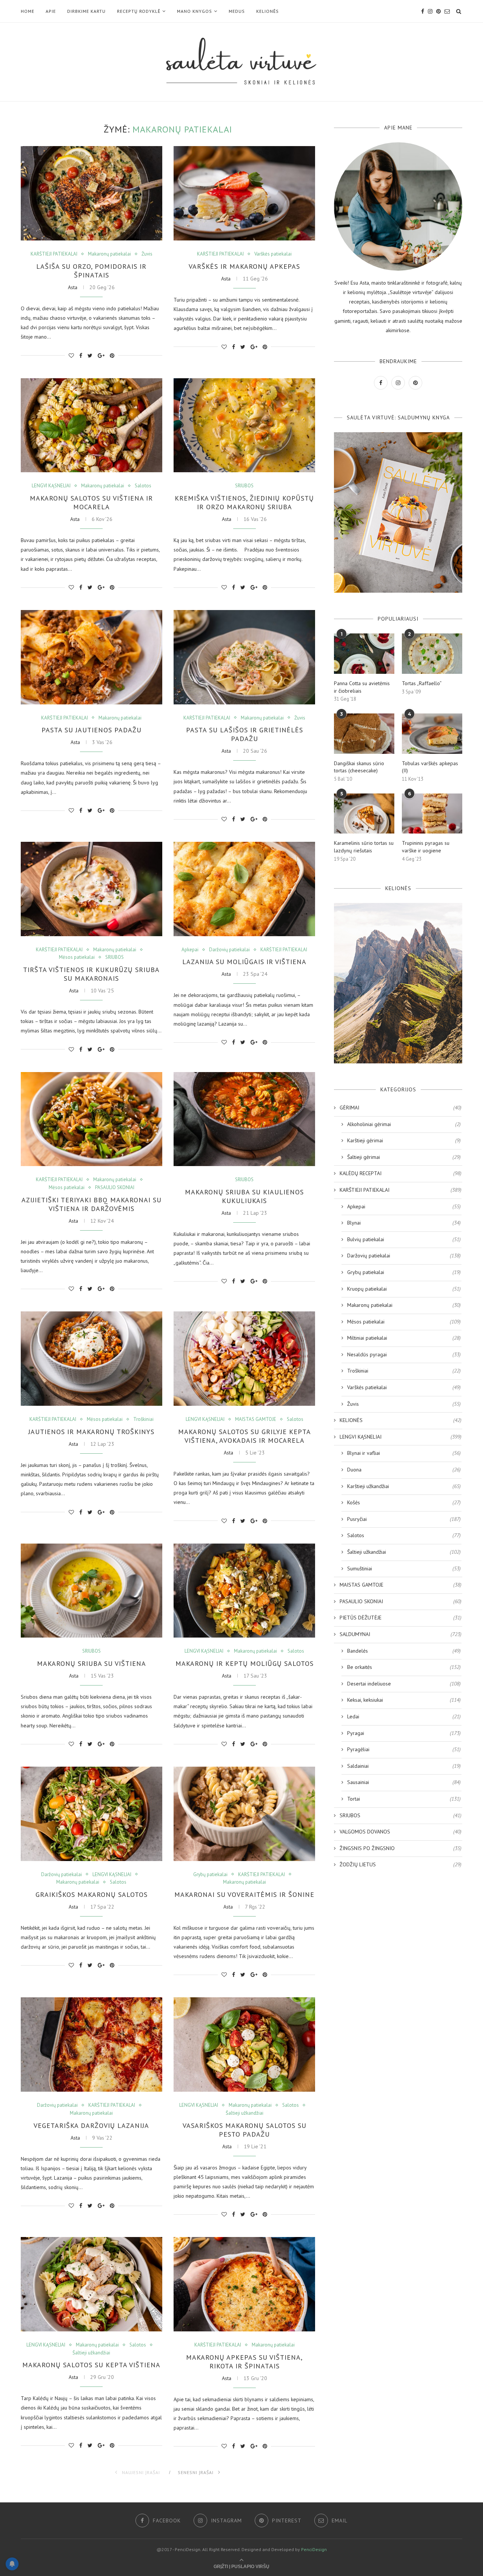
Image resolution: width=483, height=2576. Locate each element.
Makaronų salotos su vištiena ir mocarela (91, 502)
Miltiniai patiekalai (404, 1338)
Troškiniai (143, 1419)
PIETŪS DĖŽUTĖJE (401, 1618)
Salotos (143, 486)
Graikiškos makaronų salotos (92, 1894)
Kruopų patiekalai (404, 1289)
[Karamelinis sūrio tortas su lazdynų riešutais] (364, 814)
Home (28, 11)
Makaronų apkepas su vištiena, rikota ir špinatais (244, 2362)
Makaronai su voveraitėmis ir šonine (244, 1894)
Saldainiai (404, 1766)
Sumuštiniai (404, 1568)
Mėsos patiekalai (77, 957)
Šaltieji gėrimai (404, 1157)
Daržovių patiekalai (229, 950)
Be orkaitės (404, 1667)
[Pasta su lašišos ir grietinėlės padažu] (244, 657)
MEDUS (237, 11)
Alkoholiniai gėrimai (404, 1124)
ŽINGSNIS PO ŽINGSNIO (401, 1848)
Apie (51, 11)
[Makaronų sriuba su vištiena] (92, 1591)
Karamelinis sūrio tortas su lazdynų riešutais (364, 847)
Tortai (404, 1799)
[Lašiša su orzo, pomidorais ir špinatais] (92, 193)
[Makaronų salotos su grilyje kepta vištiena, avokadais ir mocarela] (244, 1359)
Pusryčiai (404, 1519)
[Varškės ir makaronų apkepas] (244, 193)
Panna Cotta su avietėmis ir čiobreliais (362, 687)
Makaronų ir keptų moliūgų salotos (245, 1663)
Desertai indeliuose (404, 1684)
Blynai (404, 1223)
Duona (404, 1470)
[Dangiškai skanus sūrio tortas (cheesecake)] (364, 734)
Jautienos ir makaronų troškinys (91, 1432)
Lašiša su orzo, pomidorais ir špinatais (91, 271)
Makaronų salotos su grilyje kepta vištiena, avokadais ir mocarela (245, 1436)
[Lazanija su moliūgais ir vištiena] (244, 889)
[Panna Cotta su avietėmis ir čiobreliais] (364, 654)
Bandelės (404, 1651)
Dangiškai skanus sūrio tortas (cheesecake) (359, 767)
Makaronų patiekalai (109, 254)
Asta (73, 287)
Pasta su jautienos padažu (92, 730)
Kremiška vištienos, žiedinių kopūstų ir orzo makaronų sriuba (244, 502)
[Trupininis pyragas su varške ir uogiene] (432, 814)
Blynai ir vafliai (404, 1453)
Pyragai (404, 1733)
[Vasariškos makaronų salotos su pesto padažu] (244, 2044)
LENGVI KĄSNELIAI (51, 486)
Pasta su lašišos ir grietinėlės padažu (245, 734)
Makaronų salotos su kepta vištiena (91, 2365)
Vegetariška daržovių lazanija (91, 2125)
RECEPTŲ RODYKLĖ (139, 11)
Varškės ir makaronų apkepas (244, 266)
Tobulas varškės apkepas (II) (430, 767)
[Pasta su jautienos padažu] (92, 657)
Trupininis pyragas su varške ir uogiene (426, 847)
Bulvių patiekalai (404, 1239)
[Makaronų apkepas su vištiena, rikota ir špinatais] (244, 2284)
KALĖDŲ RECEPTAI (401, 1173)
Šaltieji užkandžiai (245, 2113)
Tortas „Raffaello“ (422, 683)
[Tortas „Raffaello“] (432, 654)
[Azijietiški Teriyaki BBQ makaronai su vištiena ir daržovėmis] (92, 1119)
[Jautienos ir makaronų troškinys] (92, 1359)
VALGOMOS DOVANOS (401, 1832)
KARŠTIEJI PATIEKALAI (54, 254)
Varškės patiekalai (273, 254)
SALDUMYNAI (401, 1634)
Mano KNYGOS (195, 11)
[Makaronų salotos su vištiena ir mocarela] (92, 425)
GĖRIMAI (401, 1108)
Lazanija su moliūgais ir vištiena (244, 962)
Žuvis (147, 254)
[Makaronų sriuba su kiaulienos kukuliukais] (244, 1119)
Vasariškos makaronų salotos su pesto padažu (245, 2130)
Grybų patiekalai (210, 1875)
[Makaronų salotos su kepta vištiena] (92, 2284)
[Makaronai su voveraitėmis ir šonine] (244, 1814)
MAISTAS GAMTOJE (256, 1419)
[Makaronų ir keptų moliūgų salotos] (244, 1591)
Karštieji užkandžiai (404, 1486)
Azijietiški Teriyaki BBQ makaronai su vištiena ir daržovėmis (92, 1204)
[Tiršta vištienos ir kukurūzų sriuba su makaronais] (92, 889)
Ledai (404, 1716)
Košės (404, 1502)
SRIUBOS (244, 486)
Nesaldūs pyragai (404, 1354)
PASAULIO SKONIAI (115, 1188)
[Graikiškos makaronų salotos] (92, 1814)
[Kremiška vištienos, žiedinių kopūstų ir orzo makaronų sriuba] (244, 425)
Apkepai (190, 950)
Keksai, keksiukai (404, 1700)
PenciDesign (314, 2549)
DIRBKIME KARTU (86, 11)
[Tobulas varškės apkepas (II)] (432, 734)
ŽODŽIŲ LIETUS (401, 1864)
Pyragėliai (404, 1749)
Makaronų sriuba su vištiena (92, 1663)
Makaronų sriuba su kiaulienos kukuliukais (244, 1196)
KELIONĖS (268, 11)
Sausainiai (404, 1782)
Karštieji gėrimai (404, 1140)
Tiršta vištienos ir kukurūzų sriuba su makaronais (91, 974)
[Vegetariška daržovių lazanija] (92, 2044)
